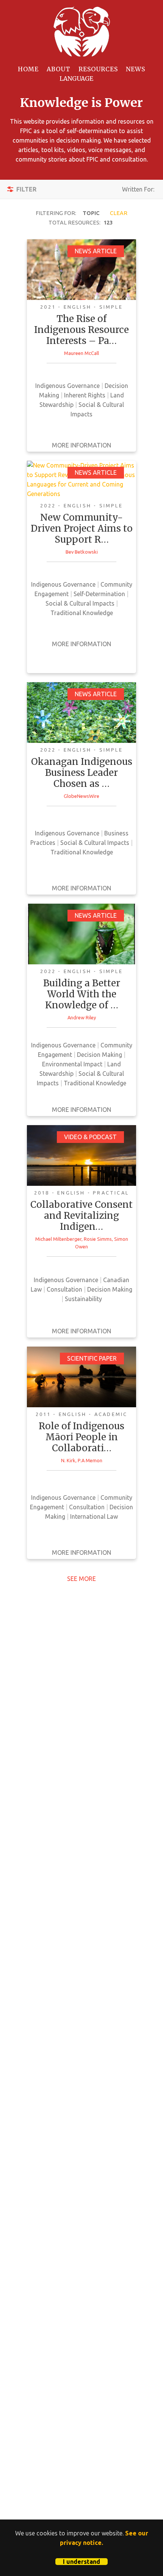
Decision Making (100, 1055)
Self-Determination (99, 594)
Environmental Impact (72, 1064)
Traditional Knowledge (82, 613)
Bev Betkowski (82, 552)
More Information (81, 445)
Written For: (138, 192)
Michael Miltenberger (58, 1239)
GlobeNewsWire (81, 796)
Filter (26, 189)
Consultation (64, 1289)
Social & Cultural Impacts (80, 603)
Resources (98, 69)
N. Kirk (68, 1460)
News (136, 69)
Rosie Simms (98, 1239)
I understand (81, 2562)
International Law (94, 1516)
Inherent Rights (85, 395)
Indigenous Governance (67, 386)
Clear (119, 213)
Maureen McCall (81, 353)
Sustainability (83, 1299)
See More (81, 1579)
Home (28, 69)
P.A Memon (90, 1460)
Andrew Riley (82, 1017)
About (59, 69)
